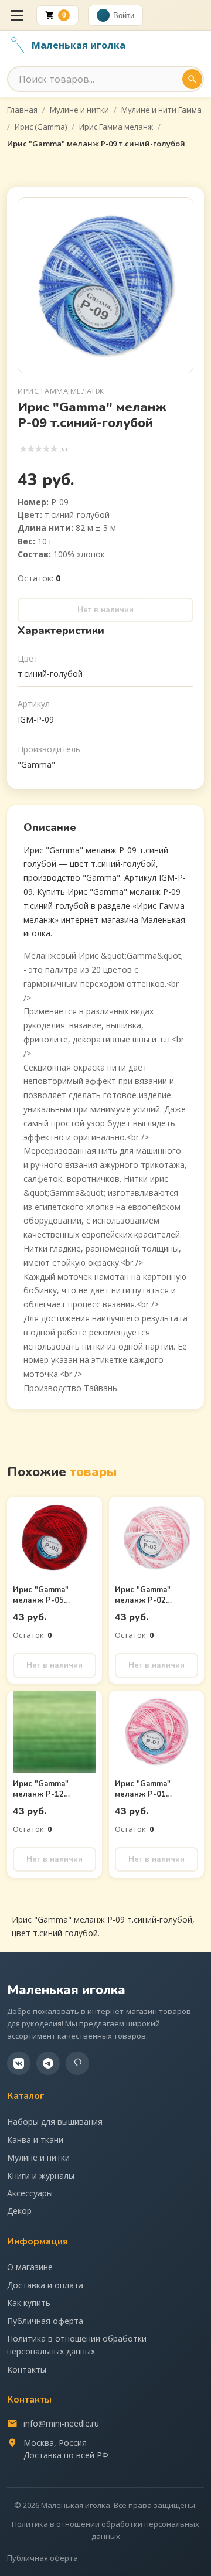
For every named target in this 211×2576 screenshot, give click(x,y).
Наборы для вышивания (55, 2122)
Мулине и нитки (79, 110)
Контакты (27, 2369)
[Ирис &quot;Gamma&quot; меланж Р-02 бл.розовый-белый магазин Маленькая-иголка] (156, 1538)
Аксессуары (30, 2193)
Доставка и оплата (45, 2285)
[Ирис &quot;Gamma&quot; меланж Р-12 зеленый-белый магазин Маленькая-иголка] (55, 1732)
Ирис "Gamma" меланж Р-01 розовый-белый (146, 1794)
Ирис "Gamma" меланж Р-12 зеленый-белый (44, 1794)
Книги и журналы (41, 2175)
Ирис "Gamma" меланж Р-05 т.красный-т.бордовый (41, 1606)
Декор (19, 2211)
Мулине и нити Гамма (161, 110)
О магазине (30, 2267)
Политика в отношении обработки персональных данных (77, 2345)
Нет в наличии (105, 610)
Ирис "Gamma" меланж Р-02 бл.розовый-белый (151, 1600)
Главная (22, 110)
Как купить (29, 2303)
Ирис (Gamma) (41, 127)
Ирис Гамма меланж (116, 127)
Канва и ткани (35, 2140)
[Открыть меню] (17, 15)
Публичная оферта (45, 2321)
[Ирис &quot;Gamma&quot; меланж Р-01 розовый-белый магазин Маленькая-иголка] (156, 1732)
